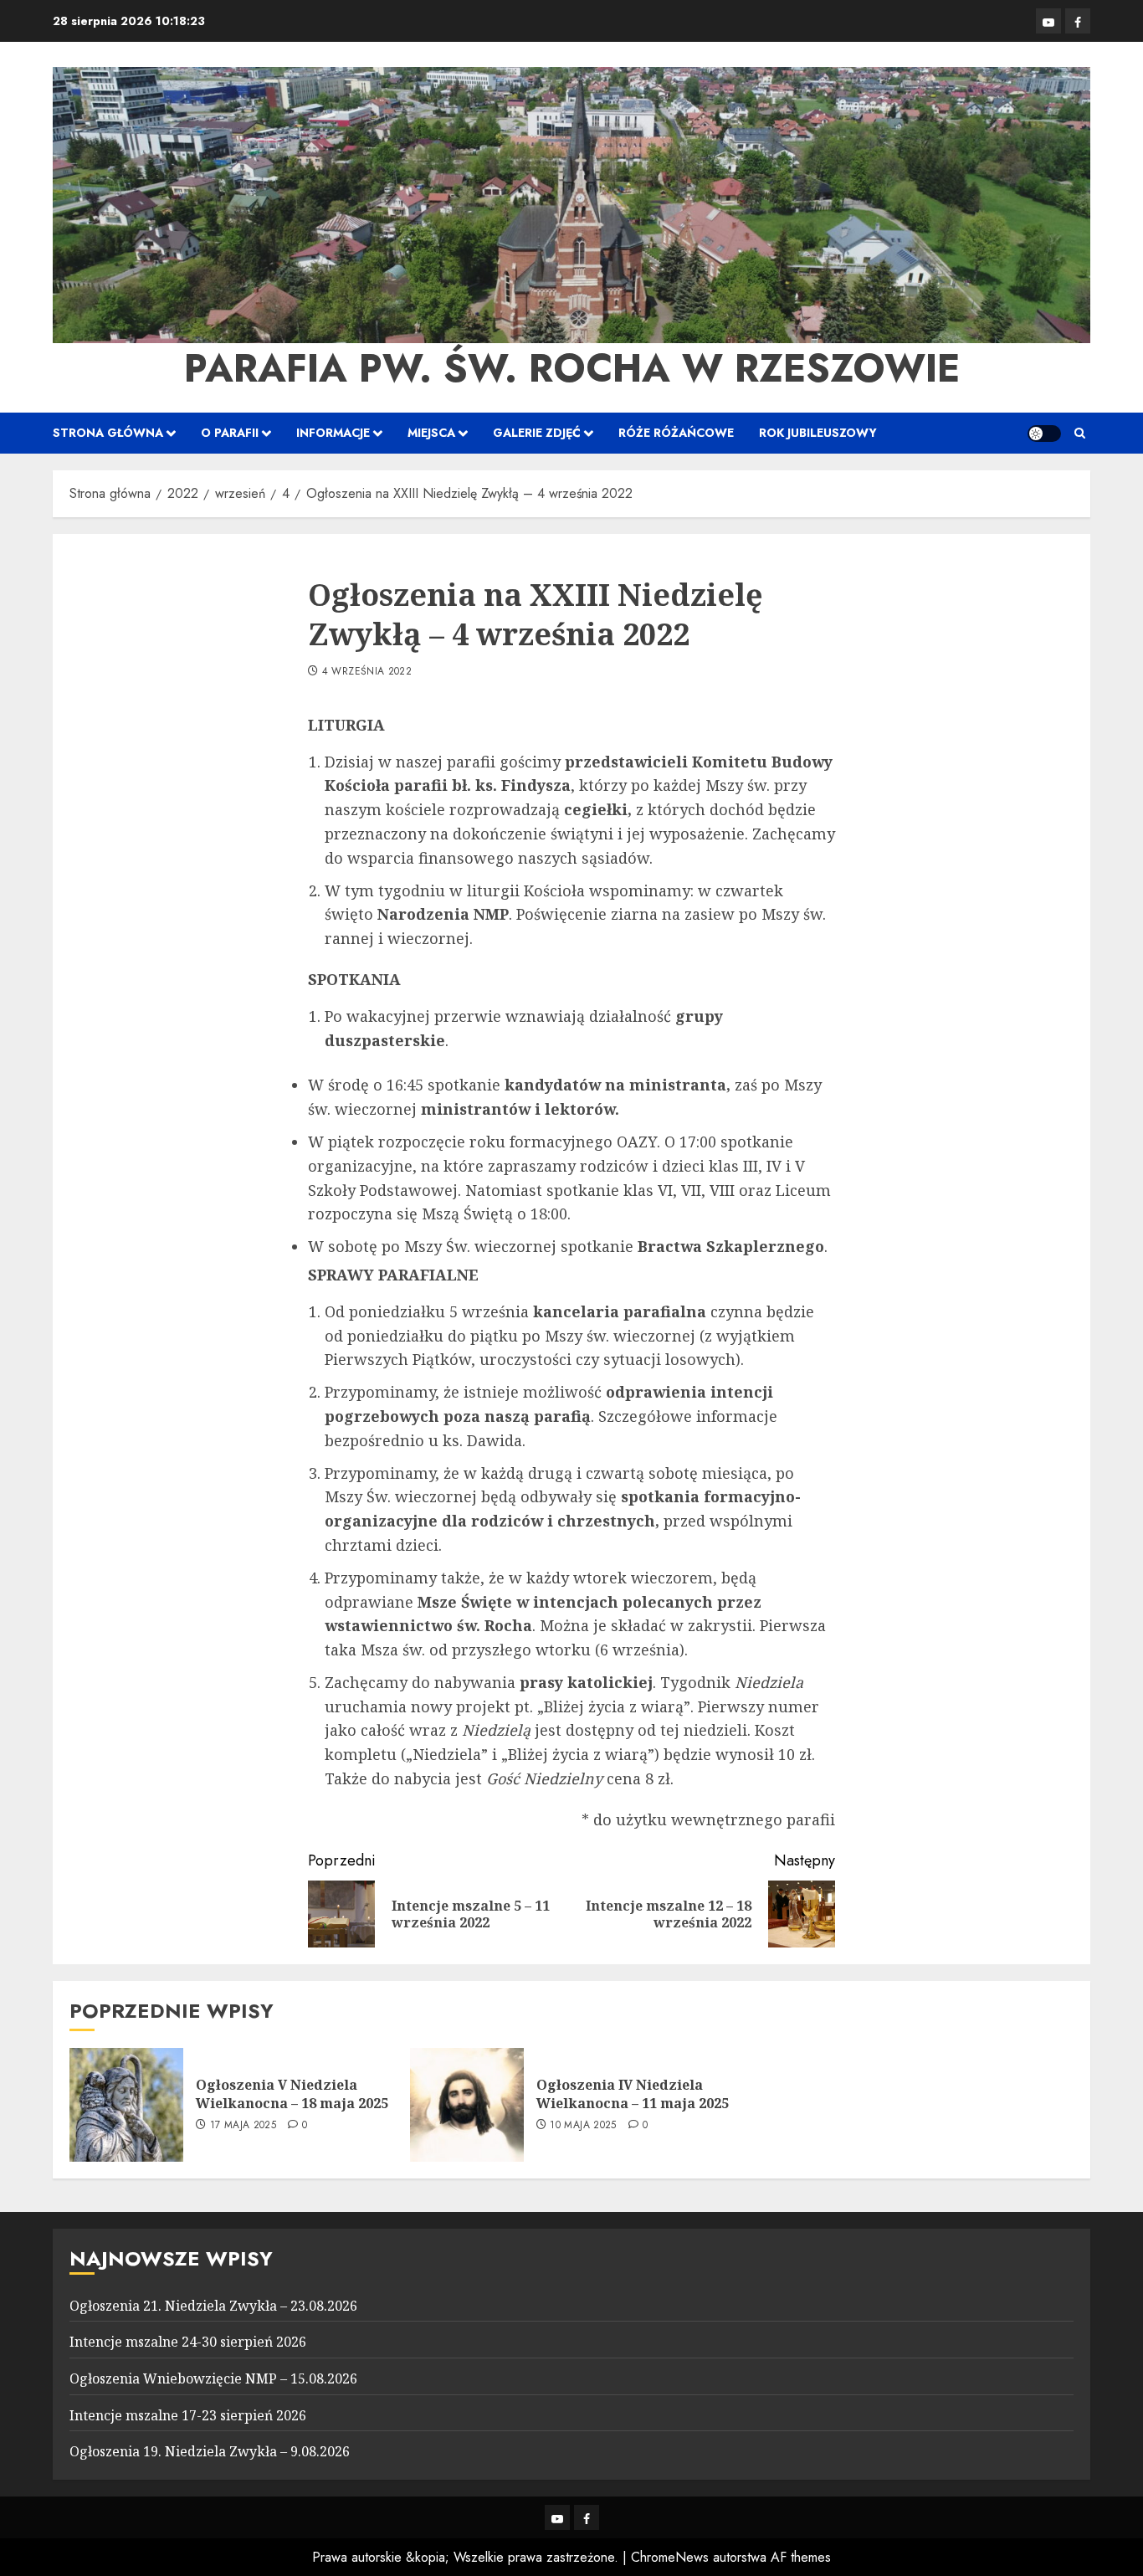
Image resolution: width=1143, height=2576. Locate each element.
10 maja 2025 (583, 2126)
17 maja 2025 (243, 2126)
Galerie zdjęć (537, 433)
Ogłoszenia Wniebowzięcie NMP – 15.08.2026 (213, 2378)
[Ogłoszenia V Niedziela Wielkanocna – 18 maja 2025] (126, 2105)
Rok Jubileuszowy (818, 433)
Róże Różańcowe (676, 433)
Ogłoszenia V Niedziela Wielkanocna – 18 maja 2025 (292, 2094)
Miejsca (431, 433)
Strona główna (108, 433)
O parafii (230, 433)
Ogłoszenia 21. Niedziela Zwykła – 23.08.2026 (213, 2306)
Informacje (333, 433)
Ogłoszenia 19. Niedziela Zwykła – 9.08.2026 (210, 2451)
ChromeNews (670, 2557)
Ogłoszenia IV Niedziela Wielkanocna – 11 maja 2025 (633, 2094)
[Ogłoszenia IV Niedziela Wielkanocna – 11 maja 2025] (467, 2105)
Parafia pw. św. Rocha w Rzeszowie (572, 368)
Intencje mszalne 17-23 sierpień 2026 (188, 2415)
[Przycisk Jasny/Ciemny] (1044, 434)
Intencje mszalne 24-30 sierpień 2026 (188, 2342)
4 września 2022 (367, 672)
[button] (1080, 433)
